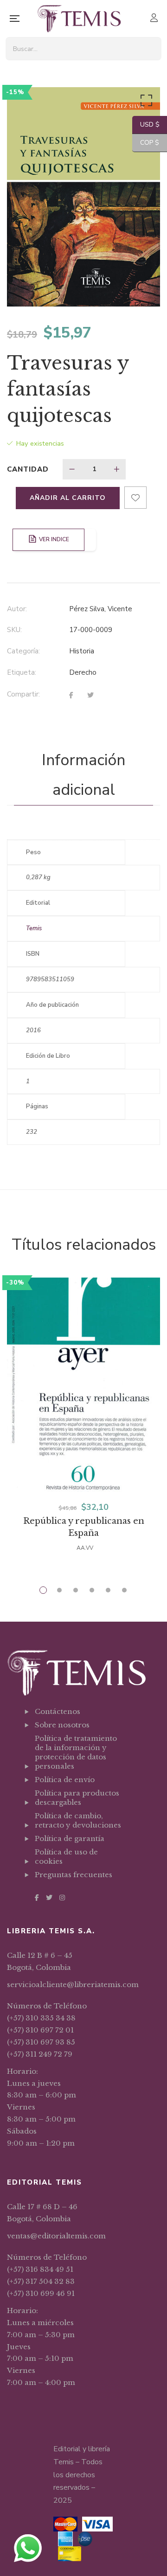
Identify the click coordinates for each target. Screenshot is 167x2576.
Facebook (37, 1898)
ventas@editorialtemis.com (56, 2236)
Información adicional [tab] (83, 775)
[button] (145, 102)
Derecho (83, 672)
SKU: (14, 630)
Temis (34, 928)
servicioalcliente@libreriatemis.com (73, 1985)
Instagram (62, 1898)
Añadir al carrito (68, 498)
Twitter (49, 1898)
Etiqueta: (22, 672)
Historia (82, 651)
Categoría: (23, 651)
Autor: (17, 609)
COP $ (146, 143)
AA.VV (85, 1548)
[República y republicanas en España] (83, 1385)
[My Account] (155, 19)
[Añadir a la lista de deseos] (135, 498)
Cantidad (28, 469)
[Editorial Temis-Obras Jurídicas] (79, 19)
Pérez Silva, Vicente (101, 609)
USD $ (146, 125)
